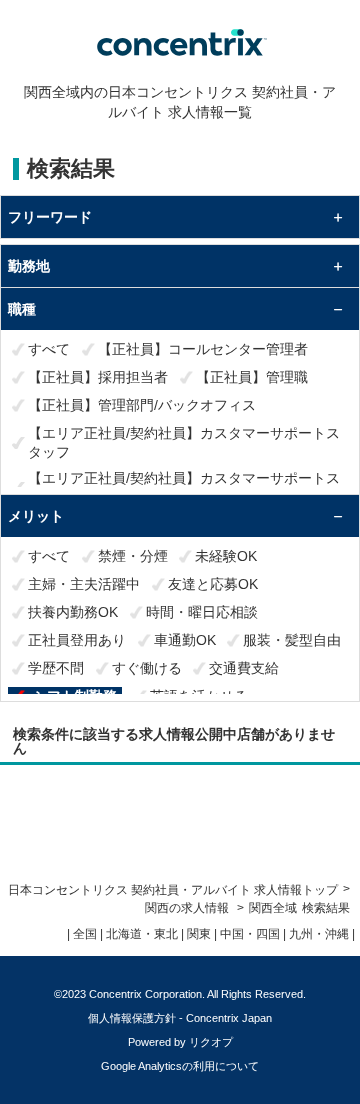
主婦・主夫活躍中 (84, 584)
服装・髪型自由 (292, 640)
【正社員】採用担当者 (98, 377)
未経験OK (226, 556)
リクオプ (211, 1042)
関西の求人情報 (188, 908)
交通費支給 (244, 668)
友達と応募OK (213, 584)
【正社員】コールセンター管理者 (203, 349)
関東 (199, 934)
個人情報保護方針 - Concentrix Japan (180, 1018)
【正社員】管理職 (252, 377)
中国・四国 (250, 934)
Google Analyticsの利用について (180, 1066)
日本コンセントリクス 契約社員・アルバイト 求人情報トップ (173, 890)
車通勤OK (185, 640)
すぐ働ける (147, 668)
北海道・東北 (142, 934)
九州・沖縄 (319, 934)
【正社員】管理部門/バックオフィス (142, 405)
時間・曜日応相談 (202, 612)
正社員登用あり (77, 640)
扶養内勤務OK (73, 612)
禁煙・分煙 (133, 556)
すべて (49, 349)
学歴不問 (56, 668)
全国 (85, 934)
